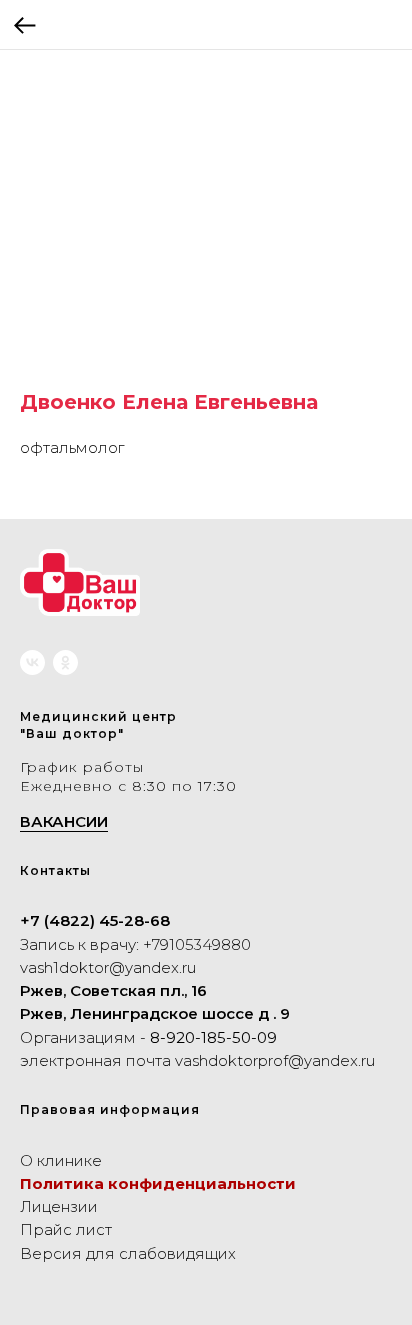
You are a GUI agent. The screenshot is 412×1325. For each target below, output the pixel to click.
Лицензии (59, 1206)
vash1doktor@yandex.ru (108, 967)
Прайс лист (66, 1229)
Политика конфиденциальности (158, 1183)
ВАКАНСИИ (64, 821)
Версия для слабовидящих (128, 1253)
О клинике (61, 1160)
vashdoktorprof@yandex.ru (275, 1060)
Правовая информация (110, 1109)
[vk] (32, 662)
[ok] (65, 662)
